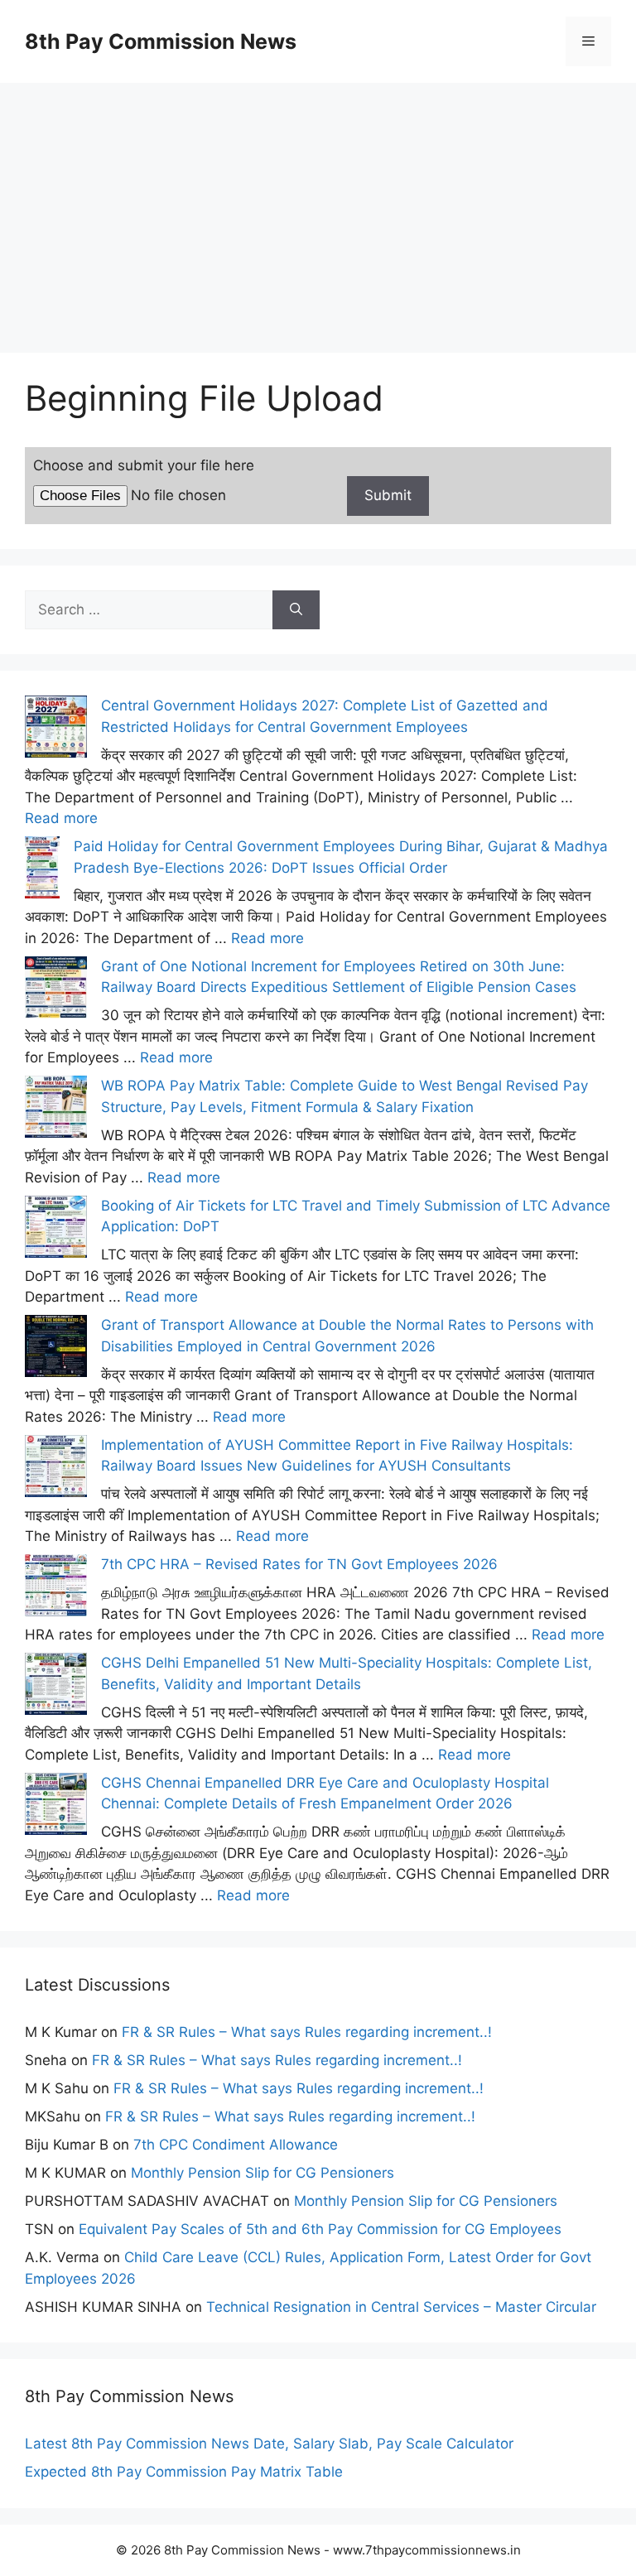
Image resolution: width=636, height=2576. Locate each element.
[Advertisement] (318, 199)
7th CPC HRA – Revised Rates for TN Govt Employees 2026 (299, 1564)
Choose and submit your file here (144, 465)
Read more (61, 818)
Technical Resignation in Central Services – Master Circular (401, 2307)
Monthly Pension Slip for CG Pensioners (263, 2173)
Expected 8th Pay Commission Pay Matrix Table (184, 2472)
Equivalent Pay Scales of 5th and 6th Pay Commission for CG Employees (320, 2229)
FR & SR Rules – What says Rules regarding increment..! (307, 2032)
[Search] (296, 610)
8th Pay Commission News (161, 41)
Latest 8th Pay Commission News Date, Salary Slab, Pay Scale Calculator (269, 2444)
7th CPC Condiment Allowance (236, 2145)
